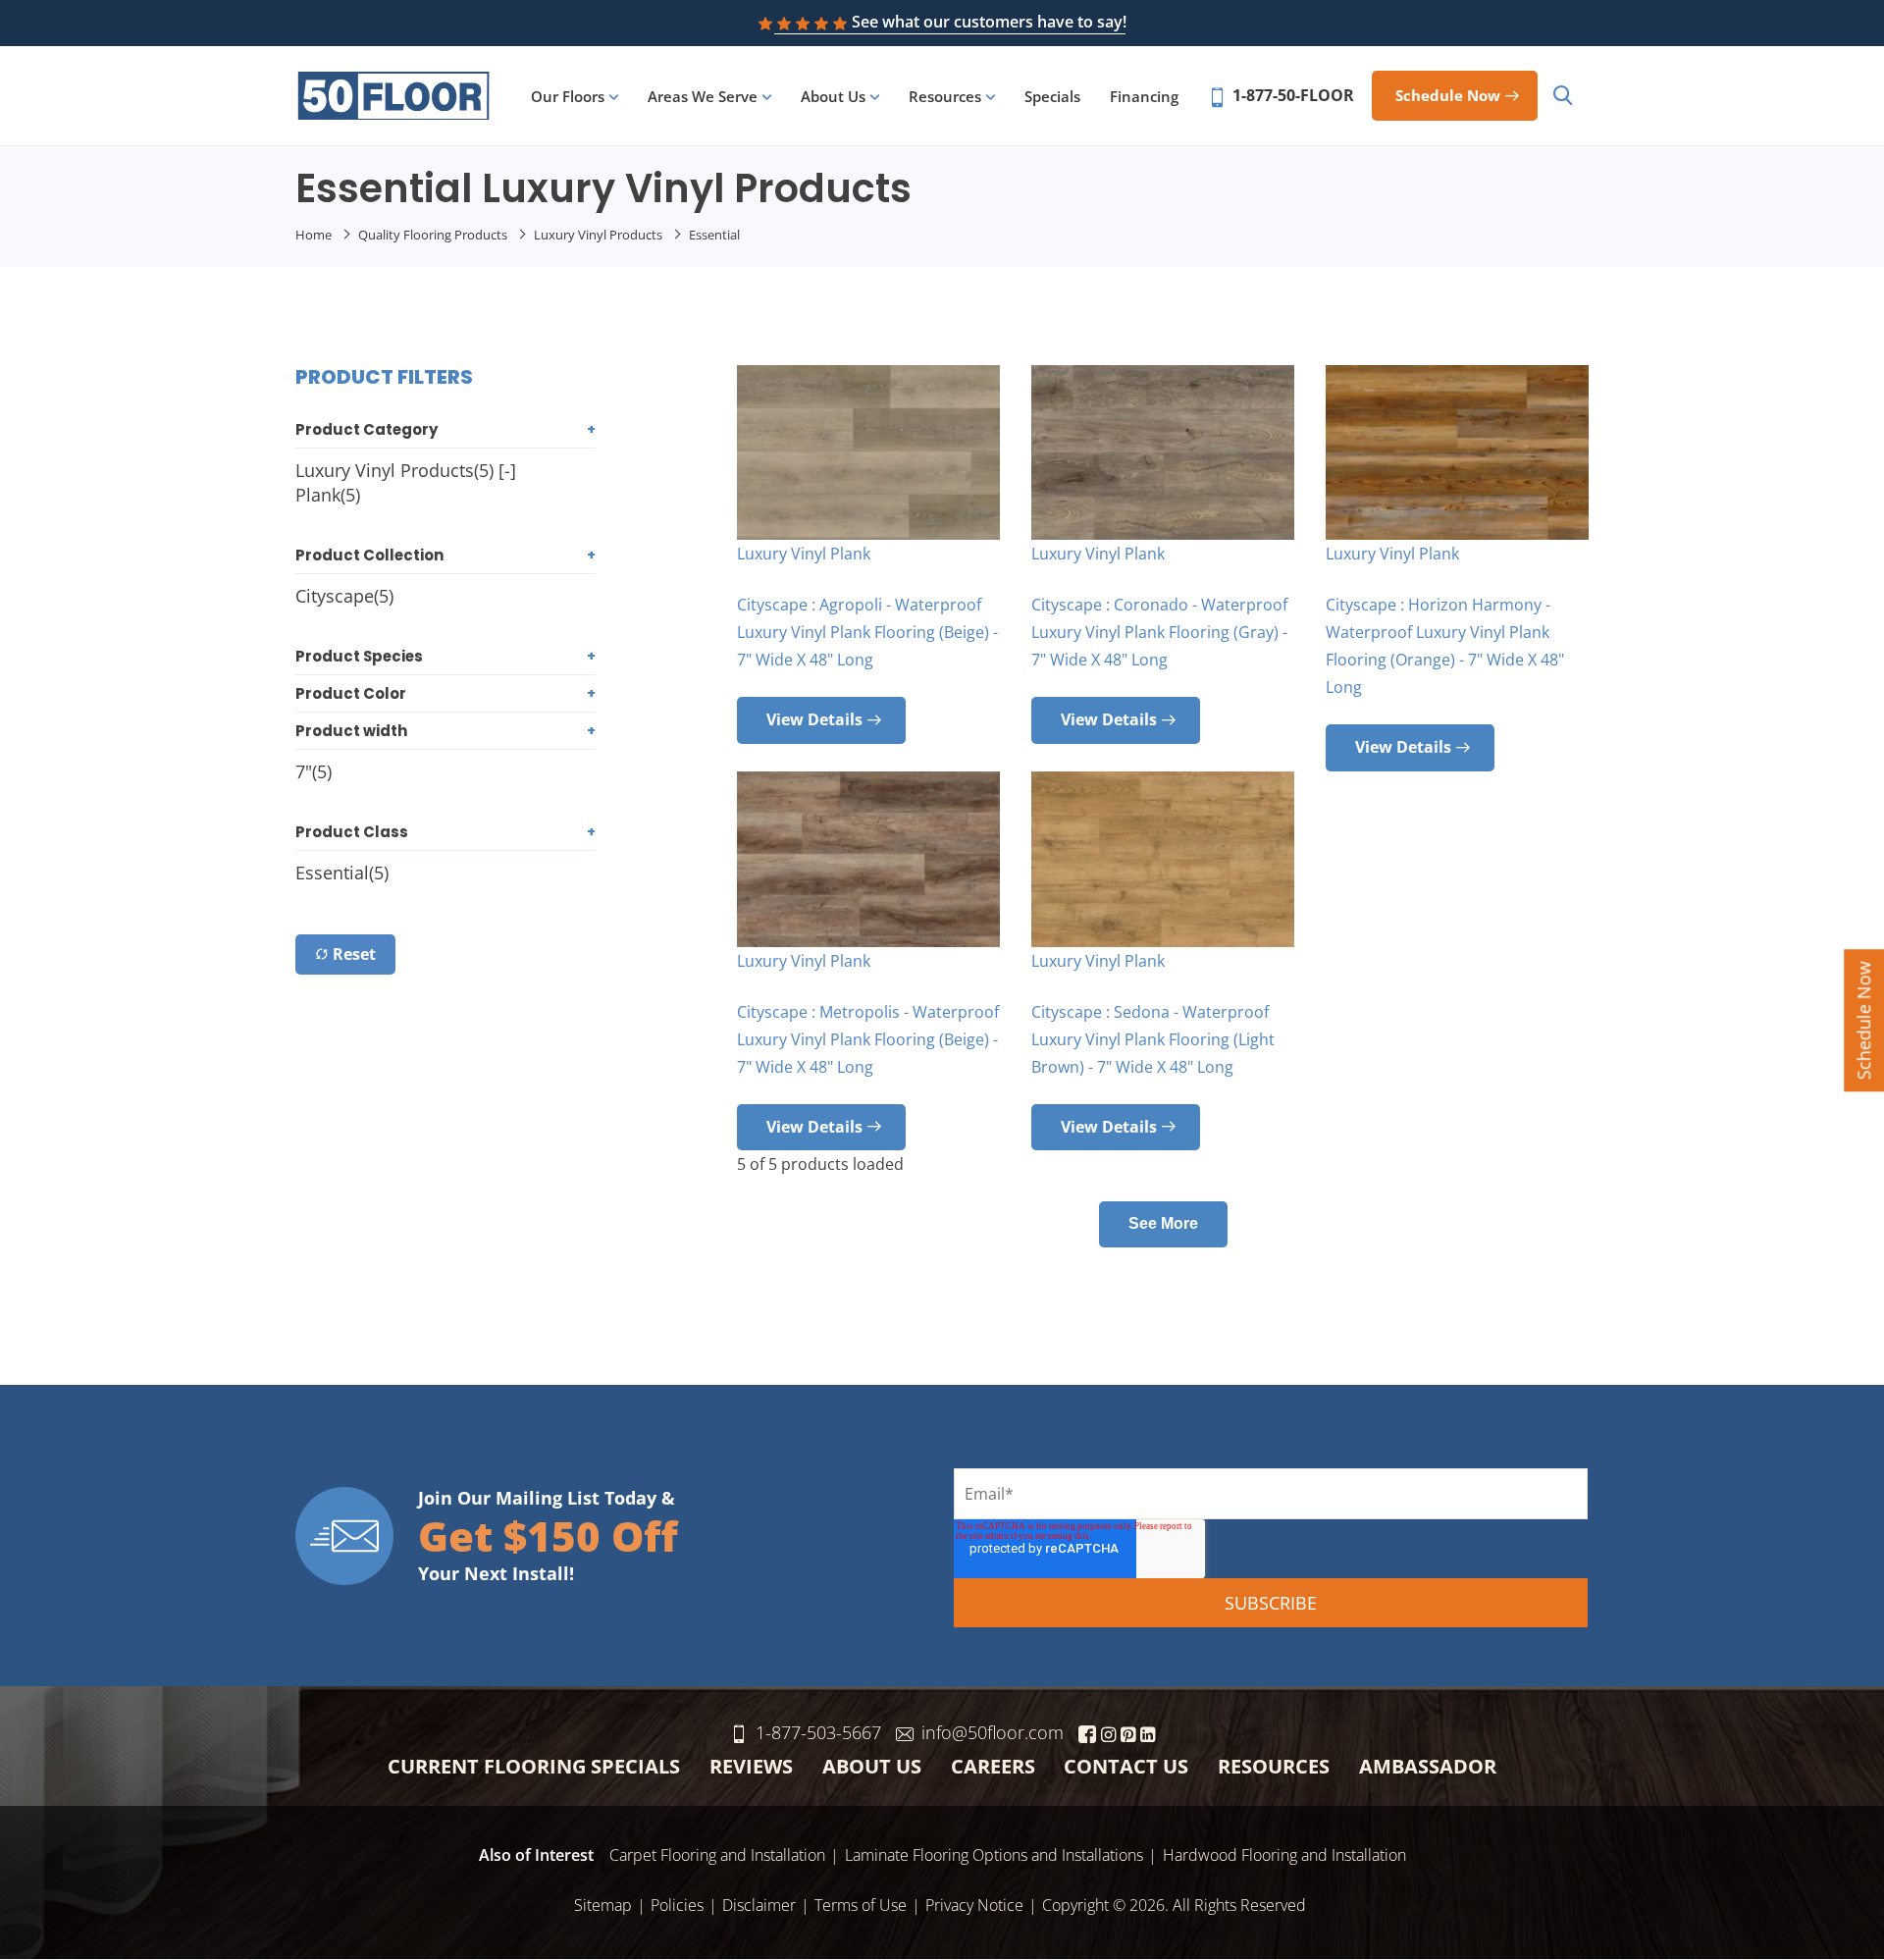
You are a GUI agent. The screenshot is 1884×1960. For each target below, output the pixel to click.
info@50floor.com (993, 1732)
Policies (677, 1905)
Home (314, 235)
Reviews (751, 1766)
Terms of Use (861, 1905)
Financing (1144, 96)
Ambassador (1428, 1766)
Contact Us (1126, 1766)
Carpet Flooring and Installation (717, 1855)
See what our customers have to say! (989, 22)
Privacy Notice (974, 1905)
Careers (993, 1766)
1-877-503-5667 (818, 1732)
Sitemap (603, 1905)
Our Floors (568, 96)
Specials (1052, 96)
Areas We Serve (703, 96)
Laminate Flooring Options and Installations (994, 1855)
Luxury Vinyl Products (598, 235)
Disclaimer (759, 1905)
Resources (945, 96)
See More (1163, 1223)
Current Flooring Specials (534, 1766)
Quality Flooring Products (433, 235)
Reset (354, 954)
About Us (833, 96)
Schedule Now (1863, 1020)
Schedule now (1448, 95)
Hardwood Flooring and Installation (1284, 1855)
